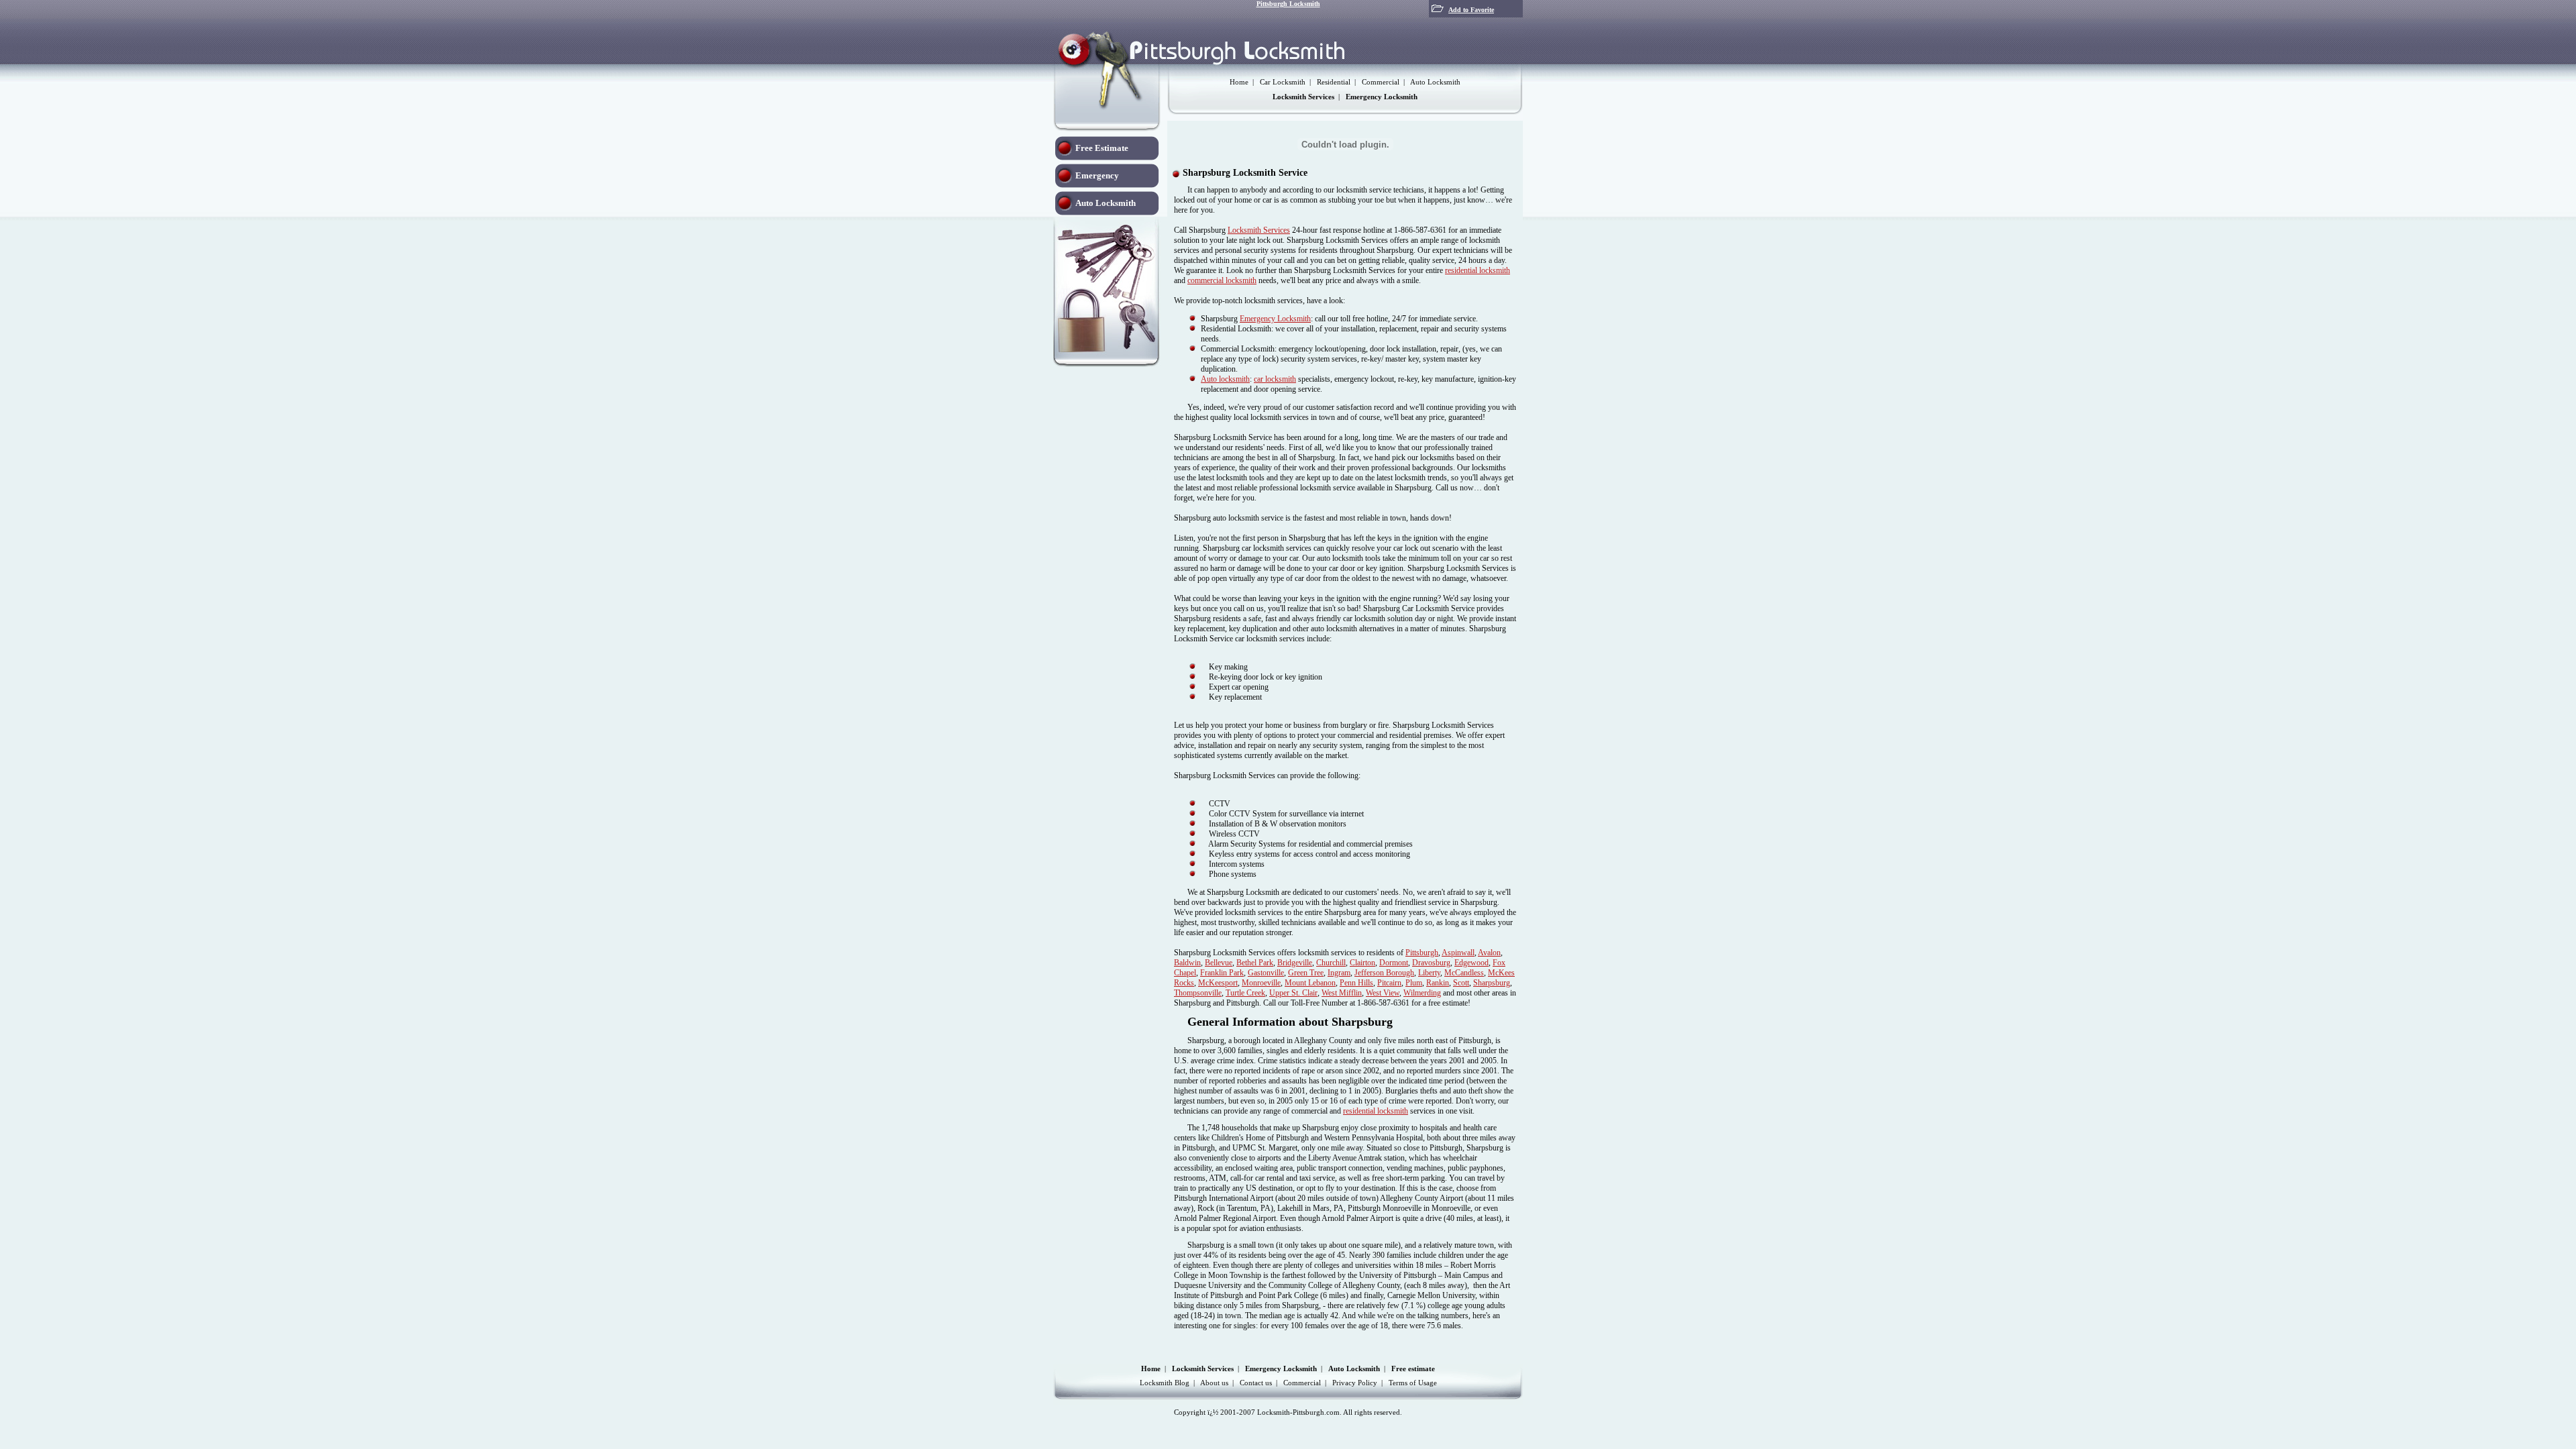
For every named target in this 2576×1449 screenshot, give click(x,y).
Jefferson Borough (1384, 973)
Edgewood (1471, 963)
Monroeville (1261, 983)
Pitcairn (1389, 983)
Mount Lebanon (1310, 983)
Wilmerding (1422, 993)
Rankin (1438, 983)
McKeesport (1218, 983)
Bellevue (1219, 963)
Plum (1414, 983)
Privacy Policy (1355, 1383)
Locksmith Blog (1165, 1383)
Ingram (1339, 973)
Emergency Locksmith (1275, 319)
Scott (1461, 983)
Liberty (1429, 973)
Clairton (1362, 963)
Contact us (1256, 1383)
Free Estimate (1102, 148)
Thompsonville (1198, 993)
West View (1383, 993)
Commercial (1381, 82)
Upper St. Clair (1293, 993)
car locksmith (1275, 379)
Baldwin (1187, 963)
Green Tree (1306, 973)
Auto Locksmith (1435, 82)
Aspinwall (1458, 953)
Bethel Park (1255, 963)
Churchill (1331, 963)
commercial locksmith (1222, 280)
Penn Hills (1356, 983)
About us (1214, 1383)
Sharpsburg (1492, 983)
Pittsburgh (1422, 953)
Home (1239, 82)
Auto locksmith (1225, 379)
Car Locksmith (1283, 82)
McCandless (1464, 973)
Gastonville (1266, 973)
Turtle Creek (1245, 993)
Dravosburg (1431, 963)
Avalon (1489, 953)
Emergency (1097, 175)
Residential (1334, 82)
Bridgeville (1295, 963)
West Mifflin (1342, 993)
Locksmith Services (1259, 230)
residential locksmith (1478, 270)
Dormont (1394, 963)
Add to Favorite (1471, 10)
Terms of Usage (1413, 1383)
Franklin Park (1222, 973)
